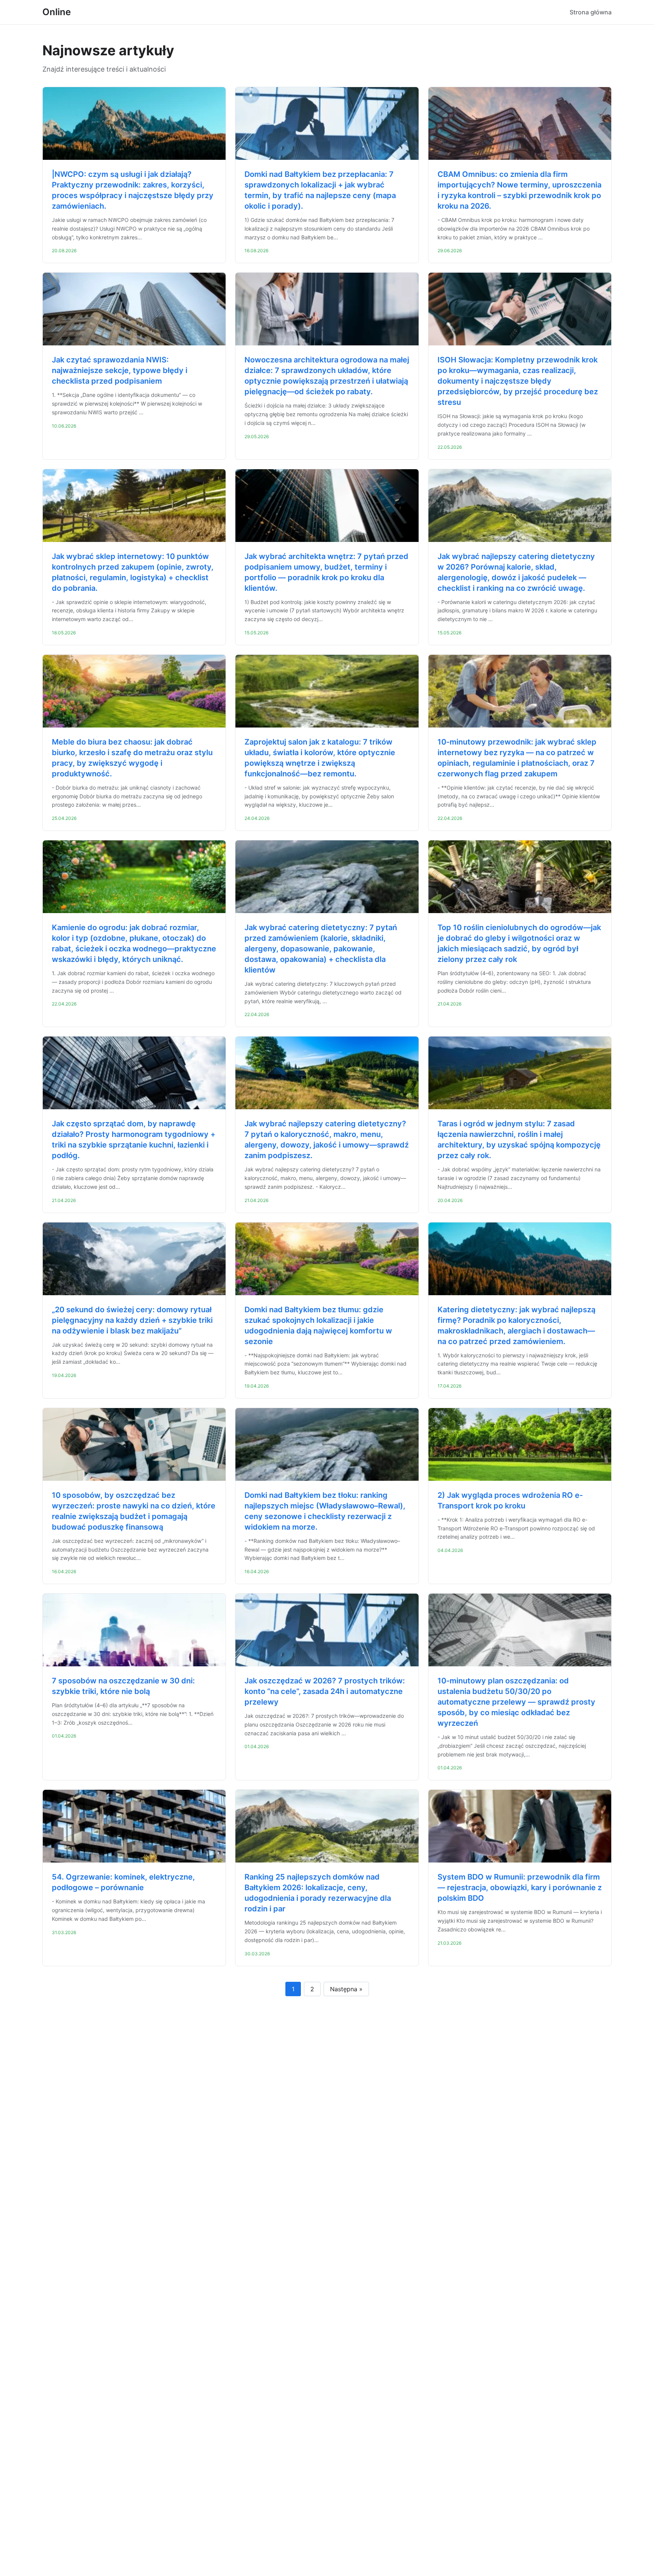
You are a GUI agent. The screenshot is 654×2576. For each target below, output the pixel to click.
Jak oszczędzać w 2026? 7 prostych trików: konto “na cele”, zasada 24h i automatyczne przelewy (325, 1691)
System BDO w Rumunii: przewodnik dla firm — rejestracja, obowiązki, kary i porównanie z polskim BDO (520, 1888)
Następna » (346, 1989)
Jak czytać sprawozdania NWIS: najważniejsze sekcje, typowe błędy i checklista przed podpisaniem (120, 370)
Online (57, 12)
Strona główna (591, 12)
